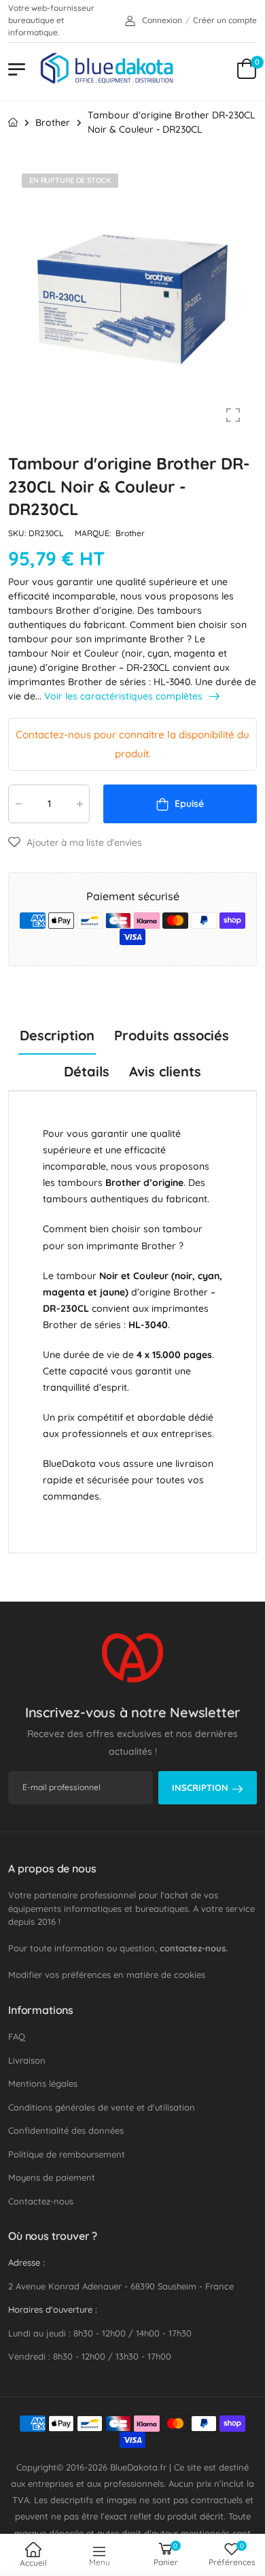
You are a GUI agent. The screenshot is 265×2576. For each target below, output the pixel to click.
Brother (130, 533)
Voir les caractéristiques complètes (125, 696)
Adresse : (26, 2262)
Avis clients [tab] (165, 1071)
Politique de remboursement (67, 2154)
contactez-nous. (194, 1948)
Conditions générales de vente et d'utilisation (102, 2107)
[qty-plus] (79, 804)
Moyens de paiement (52, 2177)
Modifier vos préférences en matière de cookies (107, 1975)
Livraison (27, 2060)
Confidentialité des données (66, 2130)
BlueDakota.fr (138, 2467)
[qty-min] (18, 804)
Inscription (200, 1787)
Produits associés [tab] (172, 1035)
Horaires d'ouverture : (53, 2309)
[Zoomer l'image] (233, 415)
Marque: (94, 533)
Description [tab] (57, 1035)
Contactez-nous (41, 2201)
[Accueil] (13, 122)
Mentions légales (43, 2083)
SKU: (18, 533)
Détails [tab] (87, 1071)
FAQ (17, 2036)
